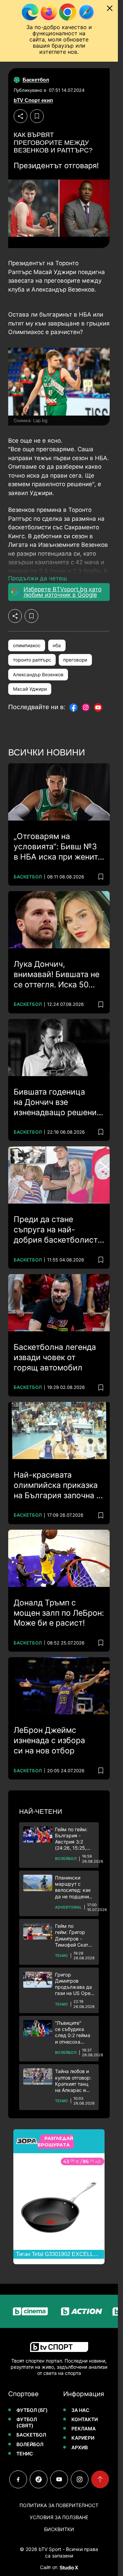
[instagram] (80, 2479)
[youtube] (59, 2479)
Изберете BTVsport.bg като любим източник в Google (63, 592)
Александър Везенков (38, 675)
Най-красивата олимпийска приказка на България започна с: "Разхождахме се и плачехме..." (58, 1486)
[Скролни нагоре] (100, 2479)
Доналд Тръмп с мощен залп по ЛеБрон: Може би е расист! (59, 1613)
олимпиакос (27, 645)
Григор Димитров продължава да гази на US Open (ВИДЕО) (74, 1984)
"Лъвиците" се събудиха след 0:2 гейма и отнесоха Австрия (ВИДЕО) (73, 2032)
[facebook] (18, 2479)
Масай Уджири (30, 689)
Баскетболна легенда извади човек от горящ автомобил (55, 1357)
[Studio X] (68, 2567)
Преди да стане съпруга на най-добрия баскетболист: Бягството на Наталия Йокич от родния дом (57, 1230)
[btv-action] (68, 2311)
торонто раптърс (32, 660)
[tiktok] (39, 2479)
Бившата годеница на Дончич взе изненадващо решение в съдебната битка (57, 1102)
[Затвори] (110, 8)
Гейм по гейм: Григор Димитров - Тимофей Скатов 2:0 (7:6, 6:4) (74, 1936)
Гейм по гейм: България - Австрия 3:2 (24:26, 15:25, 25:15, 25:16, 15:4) (71, 1839)
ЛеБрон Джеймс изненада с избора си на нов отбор (49, 1740)
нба (57, 645)
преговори (75, 660)
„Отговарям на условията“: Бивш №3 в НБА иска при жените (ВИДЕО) (58, 847)
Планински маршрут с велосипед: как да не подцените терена (74, 1887)
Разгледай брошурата (55, 2142)
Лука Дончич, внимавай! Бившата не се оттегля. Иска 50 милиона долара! (57, 975)
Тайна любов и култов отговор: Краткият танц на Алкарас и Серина (73, 2081)
